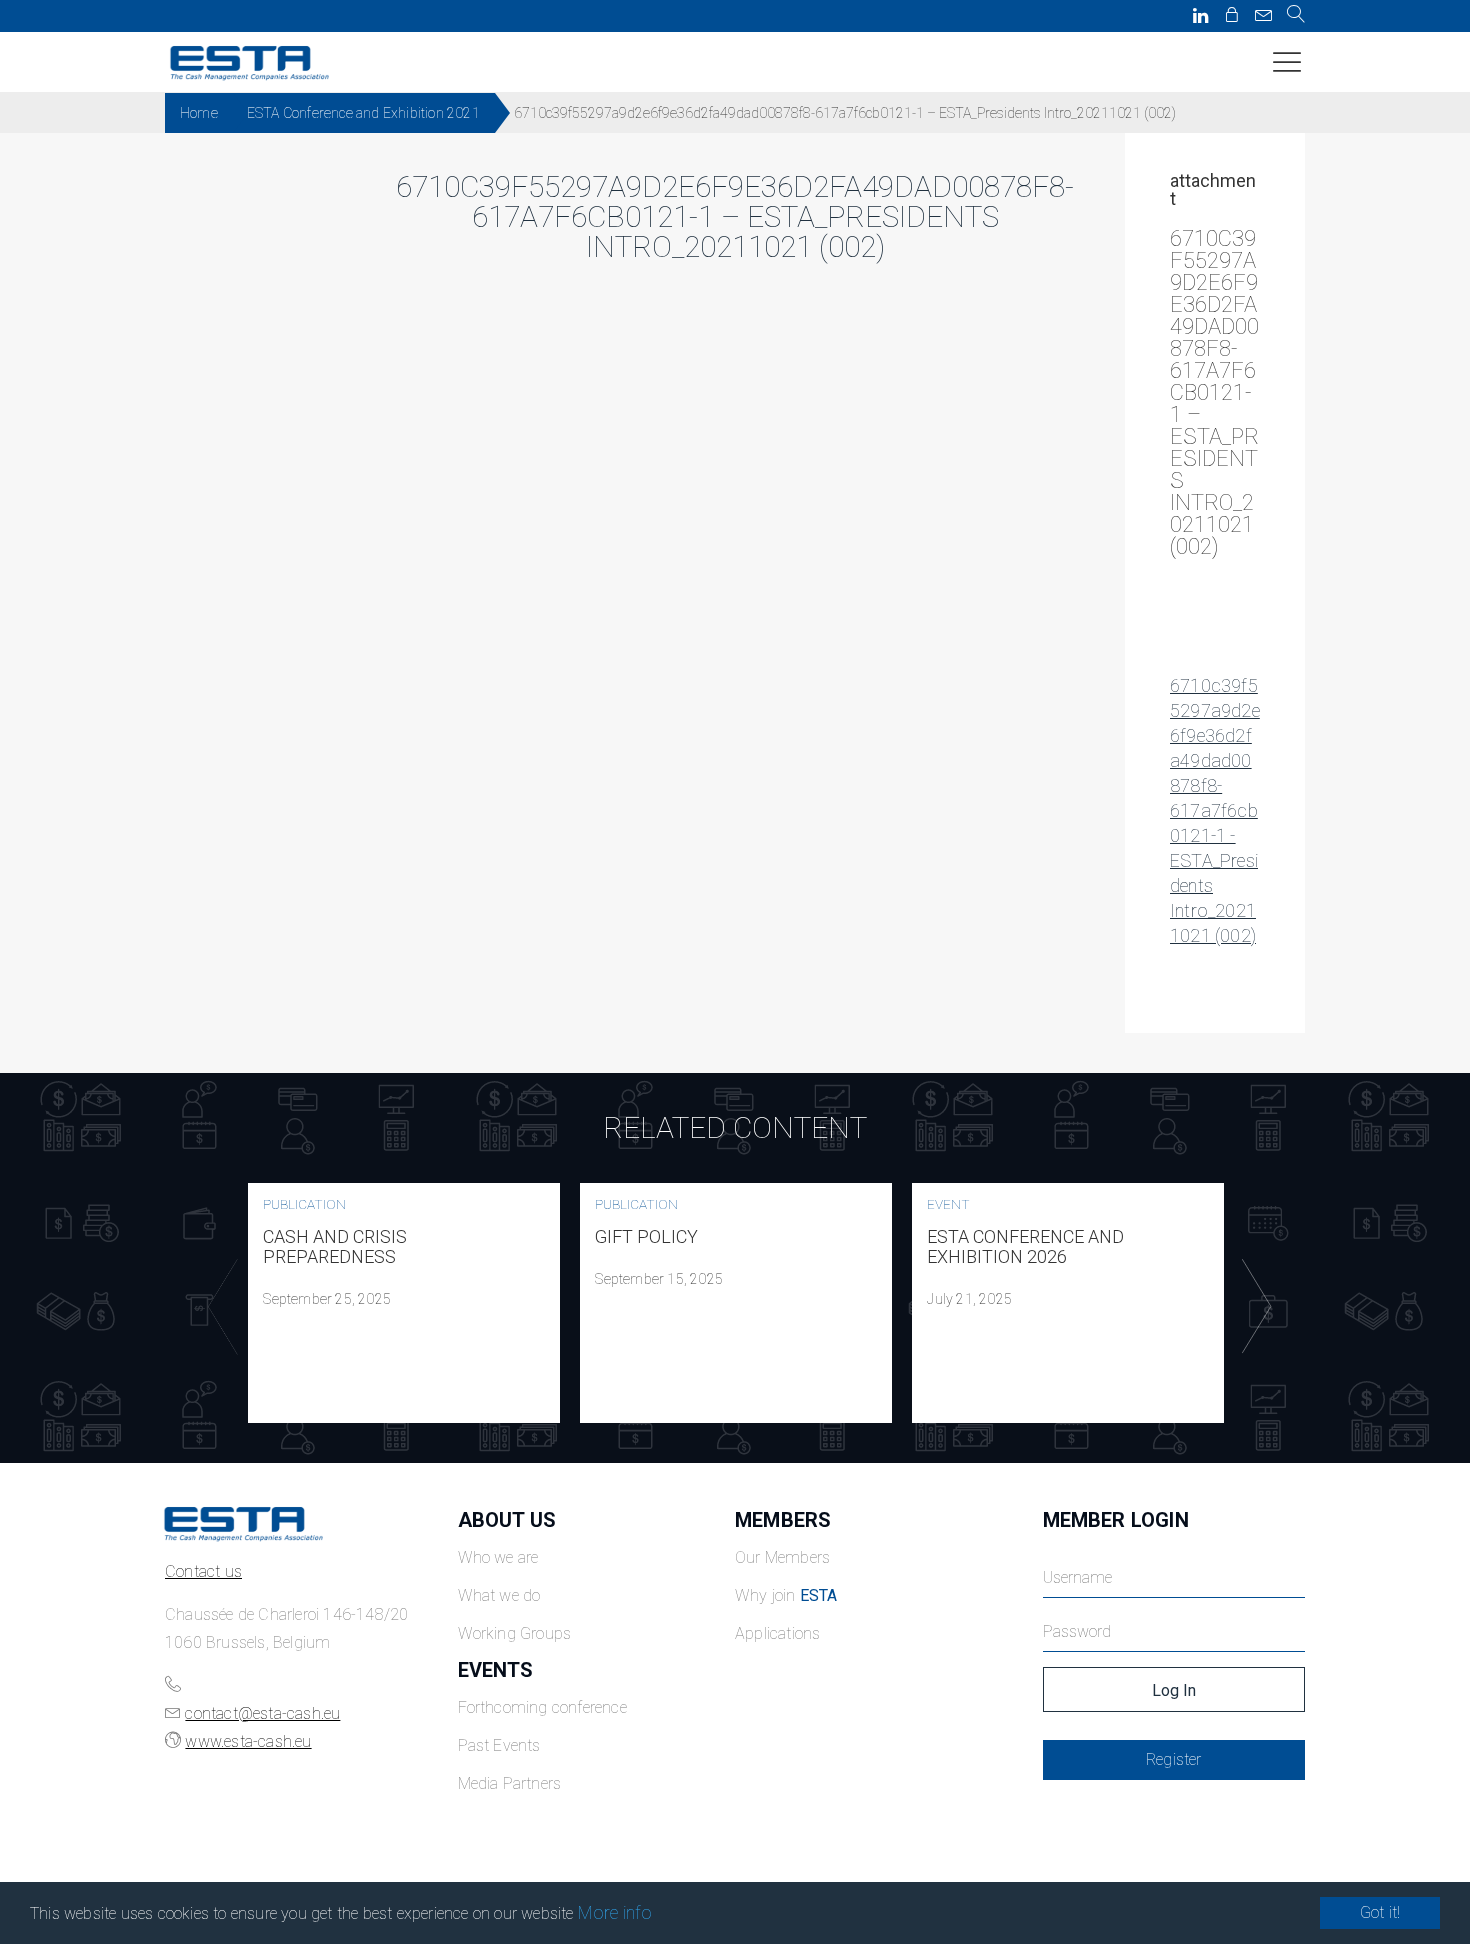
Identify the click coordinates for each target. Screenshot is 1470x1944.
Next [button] (1252, 1307)
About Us (507, 1520)
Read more (404, 1303)
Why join (786, 1595)
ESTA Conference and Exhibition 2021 (363, 113)
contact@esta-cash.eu (262, 1713)
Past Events (499, 1745)
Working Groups (515, 1633)
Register (1174, 1759)
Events (496, 1670)
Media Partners (510, 1783)
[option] (404, 1303)
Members (783, 1520)
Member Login (1116, 1520)
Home (199, 113)
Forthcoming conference (542, 1707)
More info (615, 1912)
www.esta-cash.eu (248, 1741)
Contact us (203, 1571)
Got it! (1380, 1912)
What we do (499, 1595)
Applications (777, 1633)
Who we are (498, 1557)
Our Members (782, 1557)
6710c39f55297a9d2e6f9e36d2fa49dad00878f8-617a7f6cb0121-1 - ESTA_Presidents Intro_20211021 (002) (1215, 810)
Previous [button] (218, 1307)
